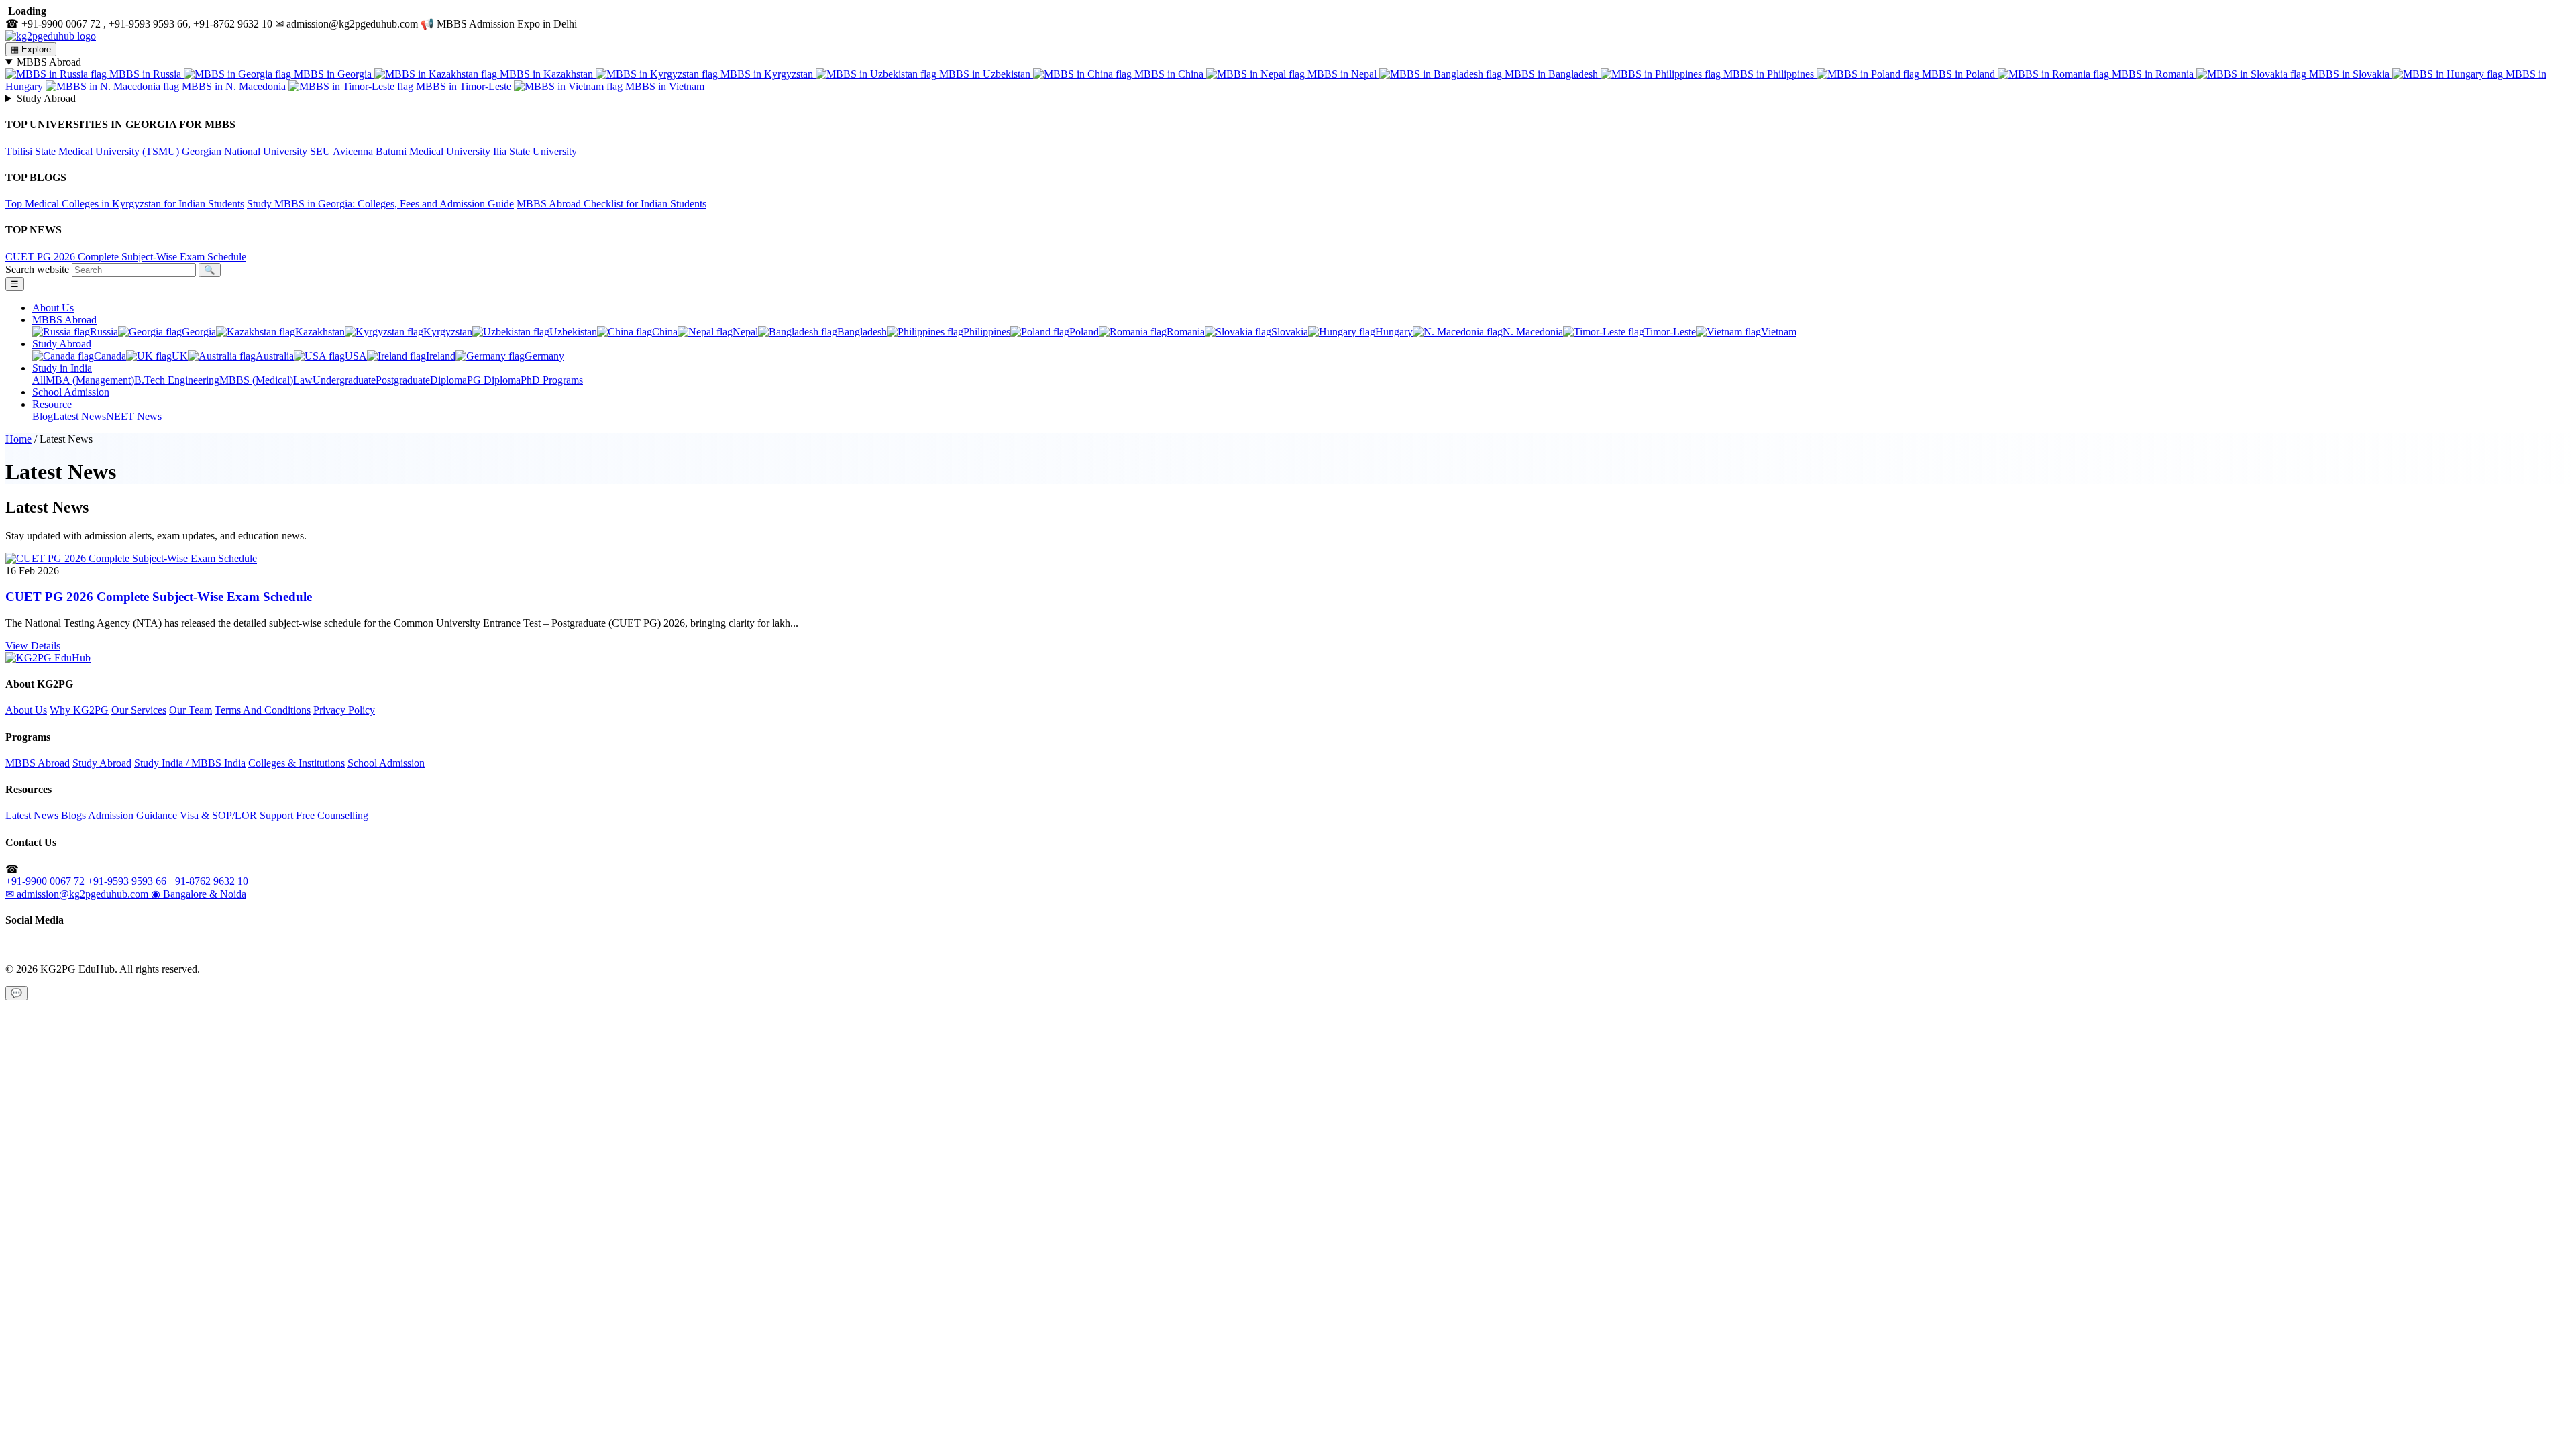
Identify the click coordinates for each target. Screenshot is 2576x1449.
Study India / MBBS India (190, 763)
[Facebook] (7, 946)
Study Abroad (62, 344)
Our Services (139, 710)
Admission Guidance (132, 815)
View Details (33, 646)
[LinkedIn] (15, 946)
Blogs (73, 815)
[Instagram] (9, 946)
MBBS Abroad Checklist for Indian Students (611, 204)
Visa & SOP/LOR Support (236, 815)
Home (18, 439)
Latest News (32, 815)
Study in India (62, 368)
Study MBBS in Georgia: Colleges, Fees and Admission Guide (380, 204)
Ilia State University (535, 151)
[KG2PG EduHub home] (48, 658)
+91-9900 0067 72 (45, 881)
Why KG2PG (79, 710)
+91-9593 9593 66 (127, 881)
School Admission (71, 392)
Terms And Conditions (263, 710)
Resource (52, 404)
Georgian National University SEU (256, 151)
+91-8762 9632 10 (209, 881)
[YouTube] (12, 946)
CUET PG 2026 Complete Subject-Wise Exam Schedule (126, 257)
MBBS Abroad (64, 320)
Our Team (191, 710)
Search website (37, 269)
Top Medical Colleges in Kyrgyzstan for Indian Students (125, 204)
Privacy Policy (344, 710)
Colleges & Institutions (297, 763)
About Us (53, 308)
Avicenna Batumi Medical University (412, 151)
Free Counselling (332, 815)
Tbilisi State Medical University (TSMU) (92, 151)
